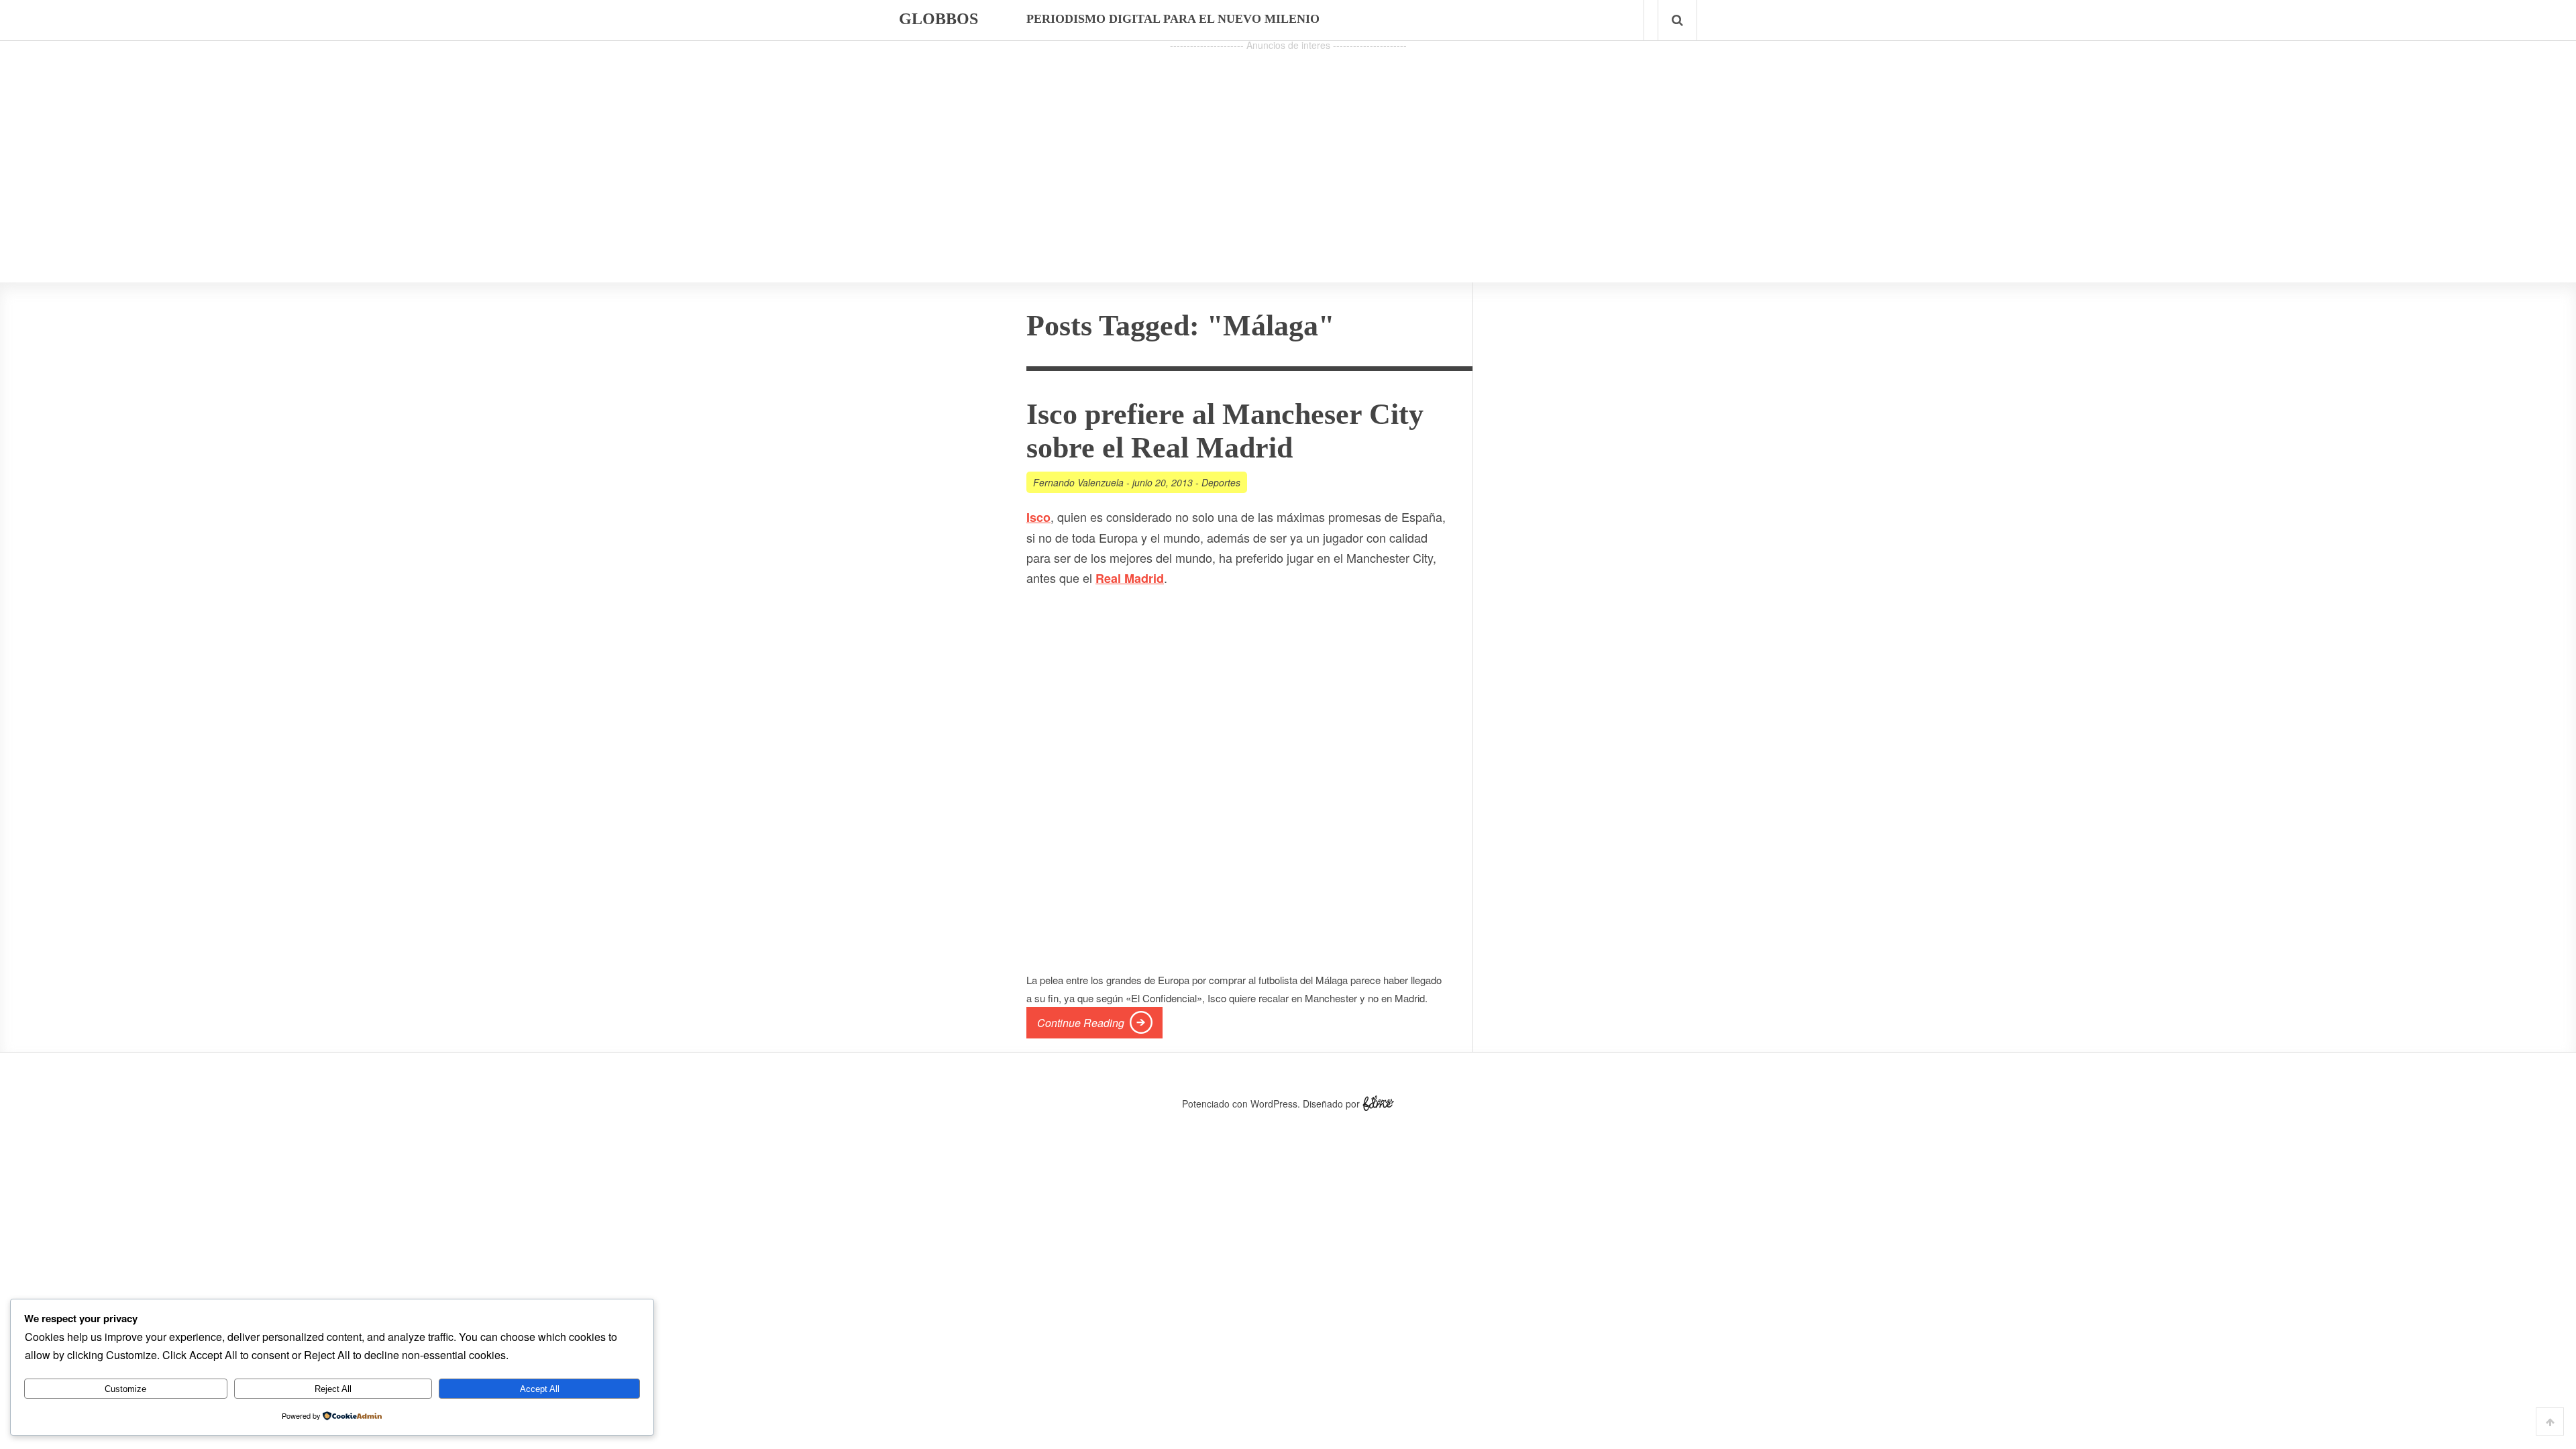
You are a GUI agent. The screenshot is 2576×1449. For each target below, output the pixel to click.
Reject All (333, 1389)
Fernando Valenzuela (1078, 482)
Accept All (540, 1389)
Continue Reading (1081, 1023)
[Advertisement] (1288, 148)
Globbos (938, 19)
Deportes (1221, 482)
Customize (125, 1389)
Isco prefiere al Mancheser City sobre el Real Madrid (1225, 431)
